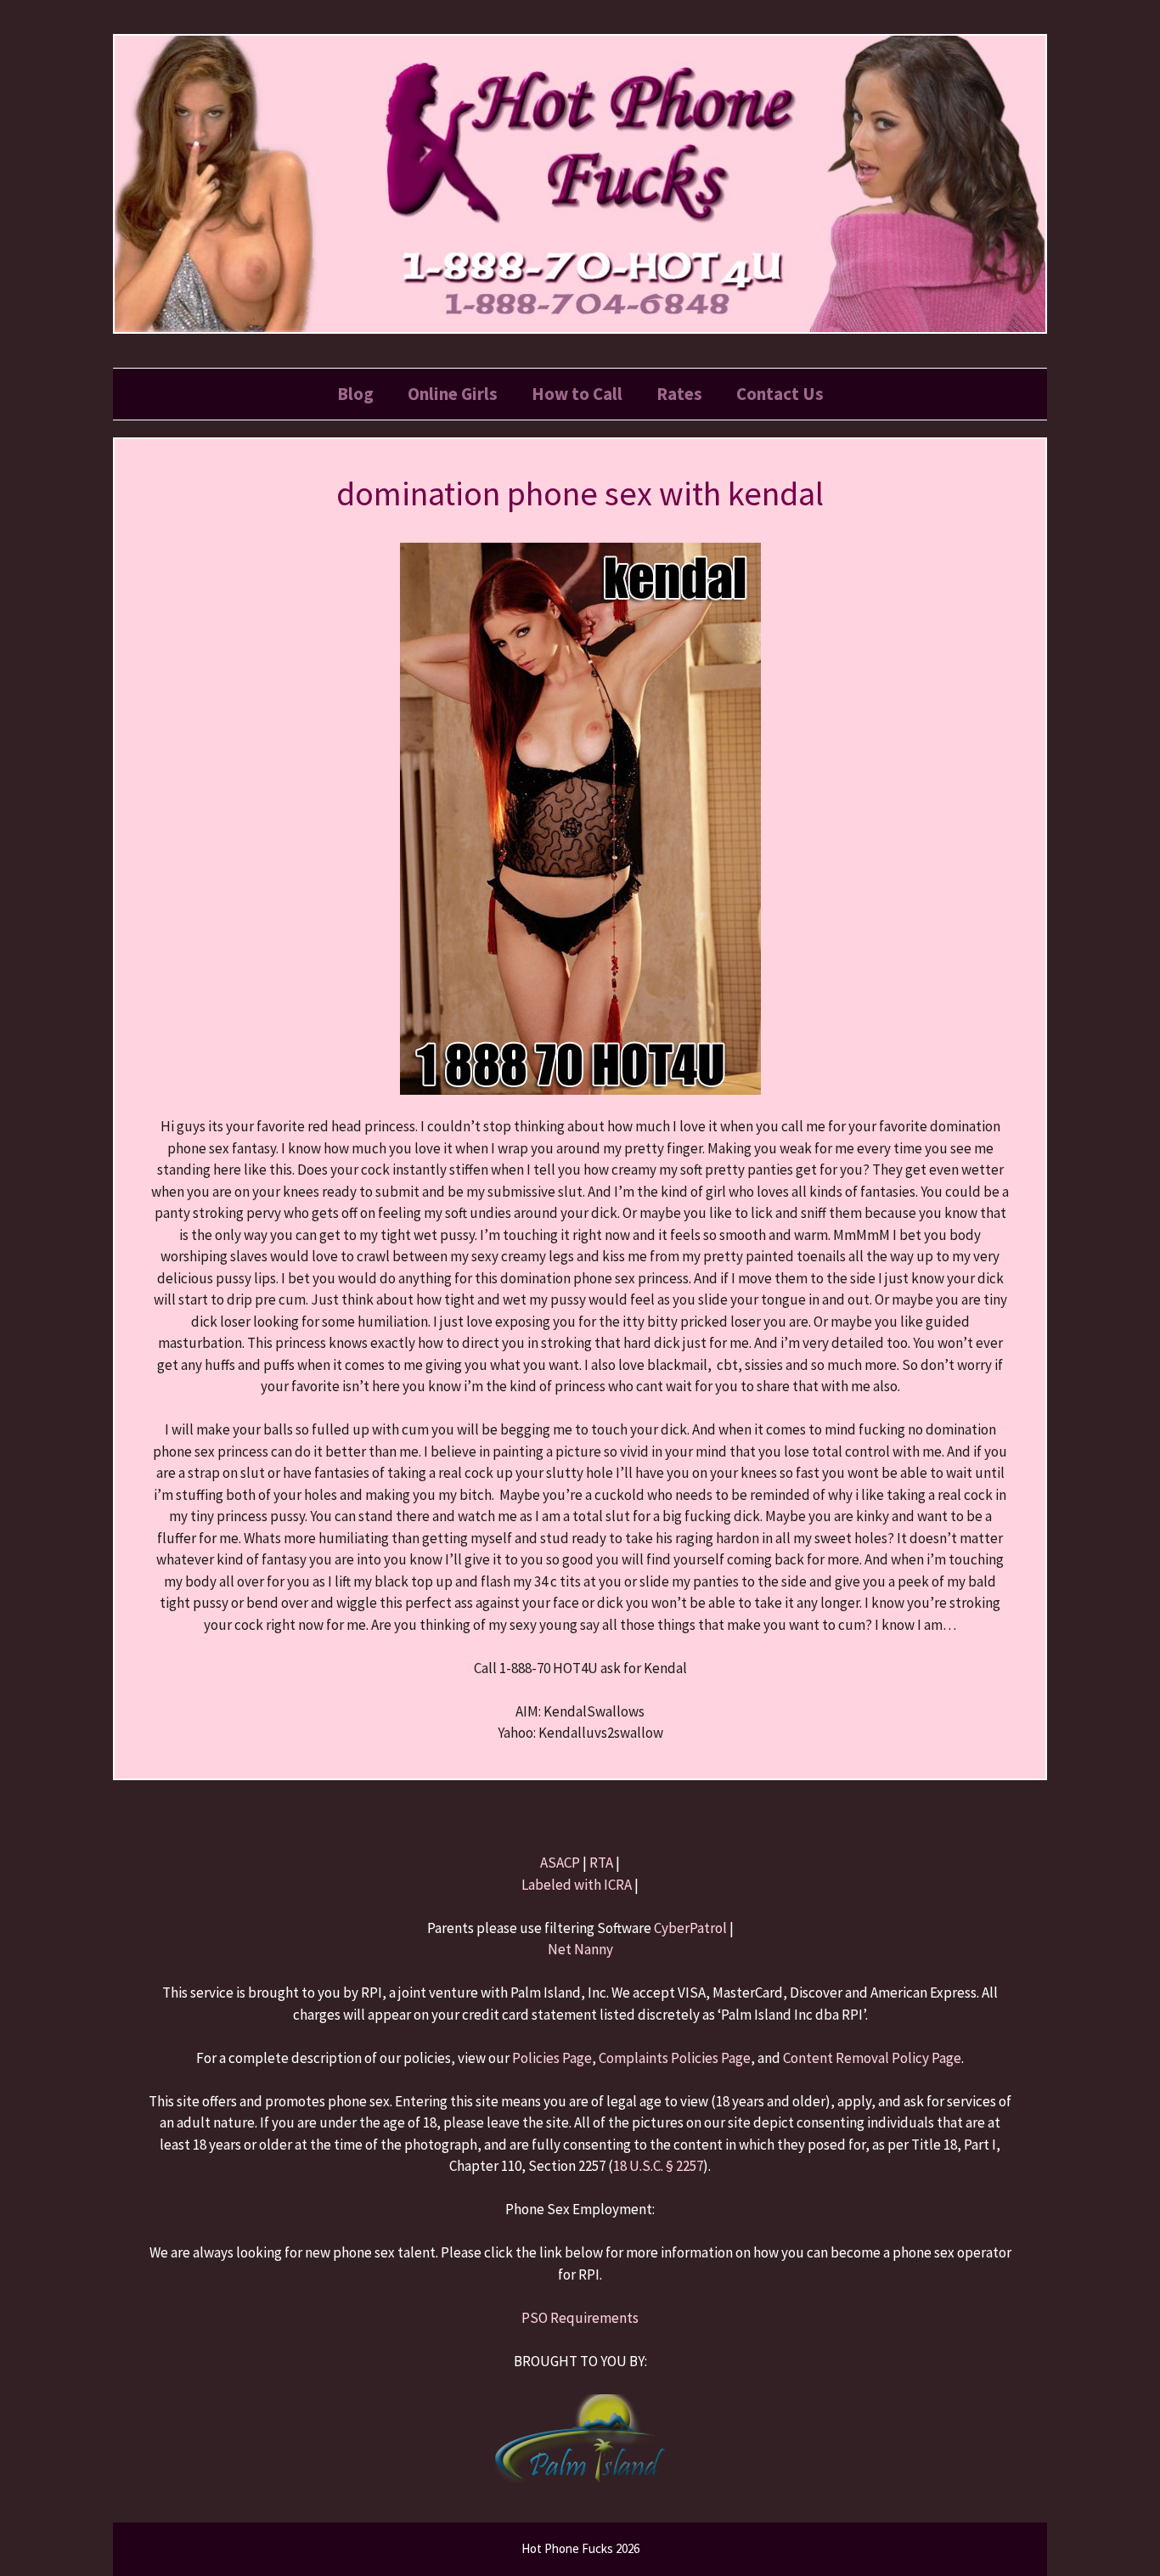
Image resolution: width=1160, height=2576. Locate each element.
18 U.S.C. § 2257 (658, 2166)
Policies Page (552, 2058)
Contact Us (780, 394)
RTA (601, 1863)
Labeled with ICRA (577, 1885)
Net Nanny (580, 1949)
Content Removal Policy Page (872, 2058)
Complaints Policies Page (675, 2058)
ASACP (560, 1863)
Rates (679, 394)
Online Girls (453, 394)
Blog (355, 394)
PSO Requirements (580, 2318)
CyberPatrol (690, 1928)
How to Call (577, 394)
